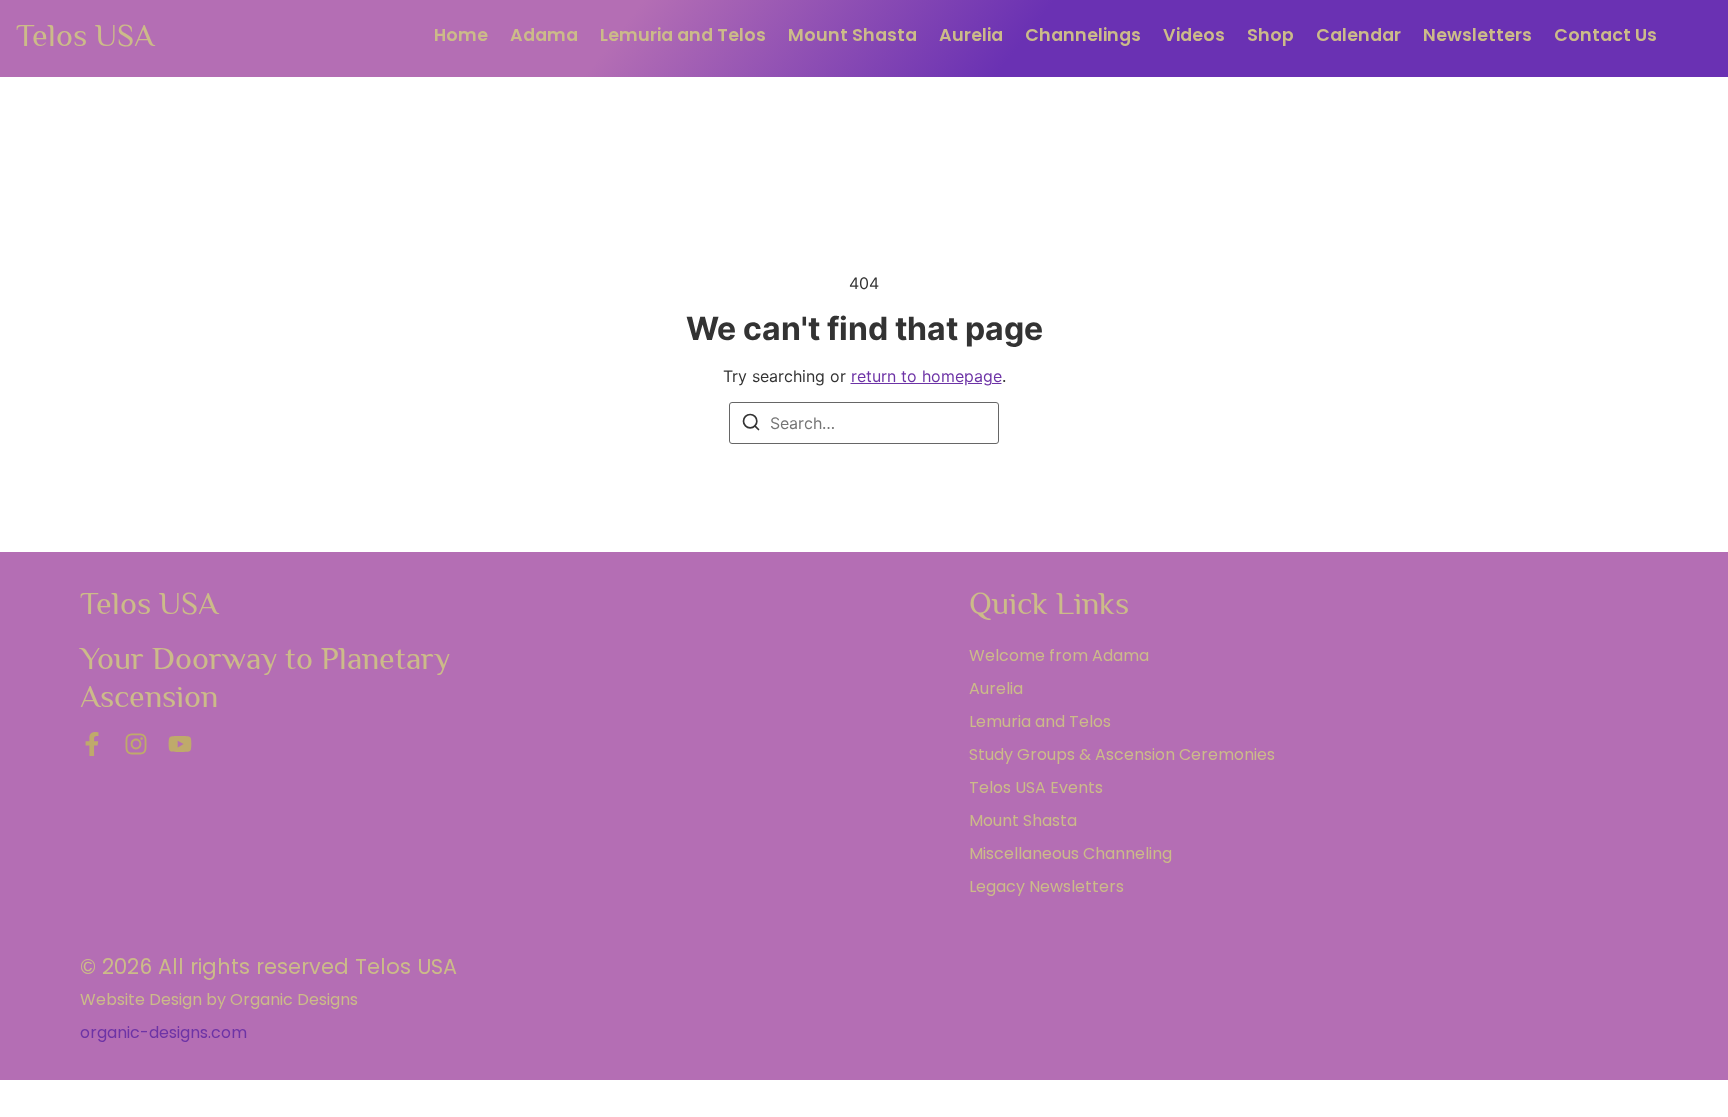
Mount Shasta (852, 35)
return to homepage (926, 376)
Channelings (1083, 35)
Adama (544, 35)
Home (461, 35)
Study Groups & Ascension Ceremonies (1122, 754)
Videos (1194, 35)
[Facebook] (92, 744)
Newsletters (1477, 35)
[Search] (751, 425)
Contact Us (1605, 35)
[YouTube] (180, 744)
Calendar (1358, 35)
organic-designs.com (163, 1032)
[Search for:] (864, 423)
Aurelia (971, 35)
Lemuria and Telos (683, 35)
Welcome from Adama (1059, 655)
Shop (1270, 35)
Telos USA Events (1036, 787)
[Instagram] (136, 744)
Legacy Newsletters (1046, 886)
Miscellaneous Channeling (1070, 853)
